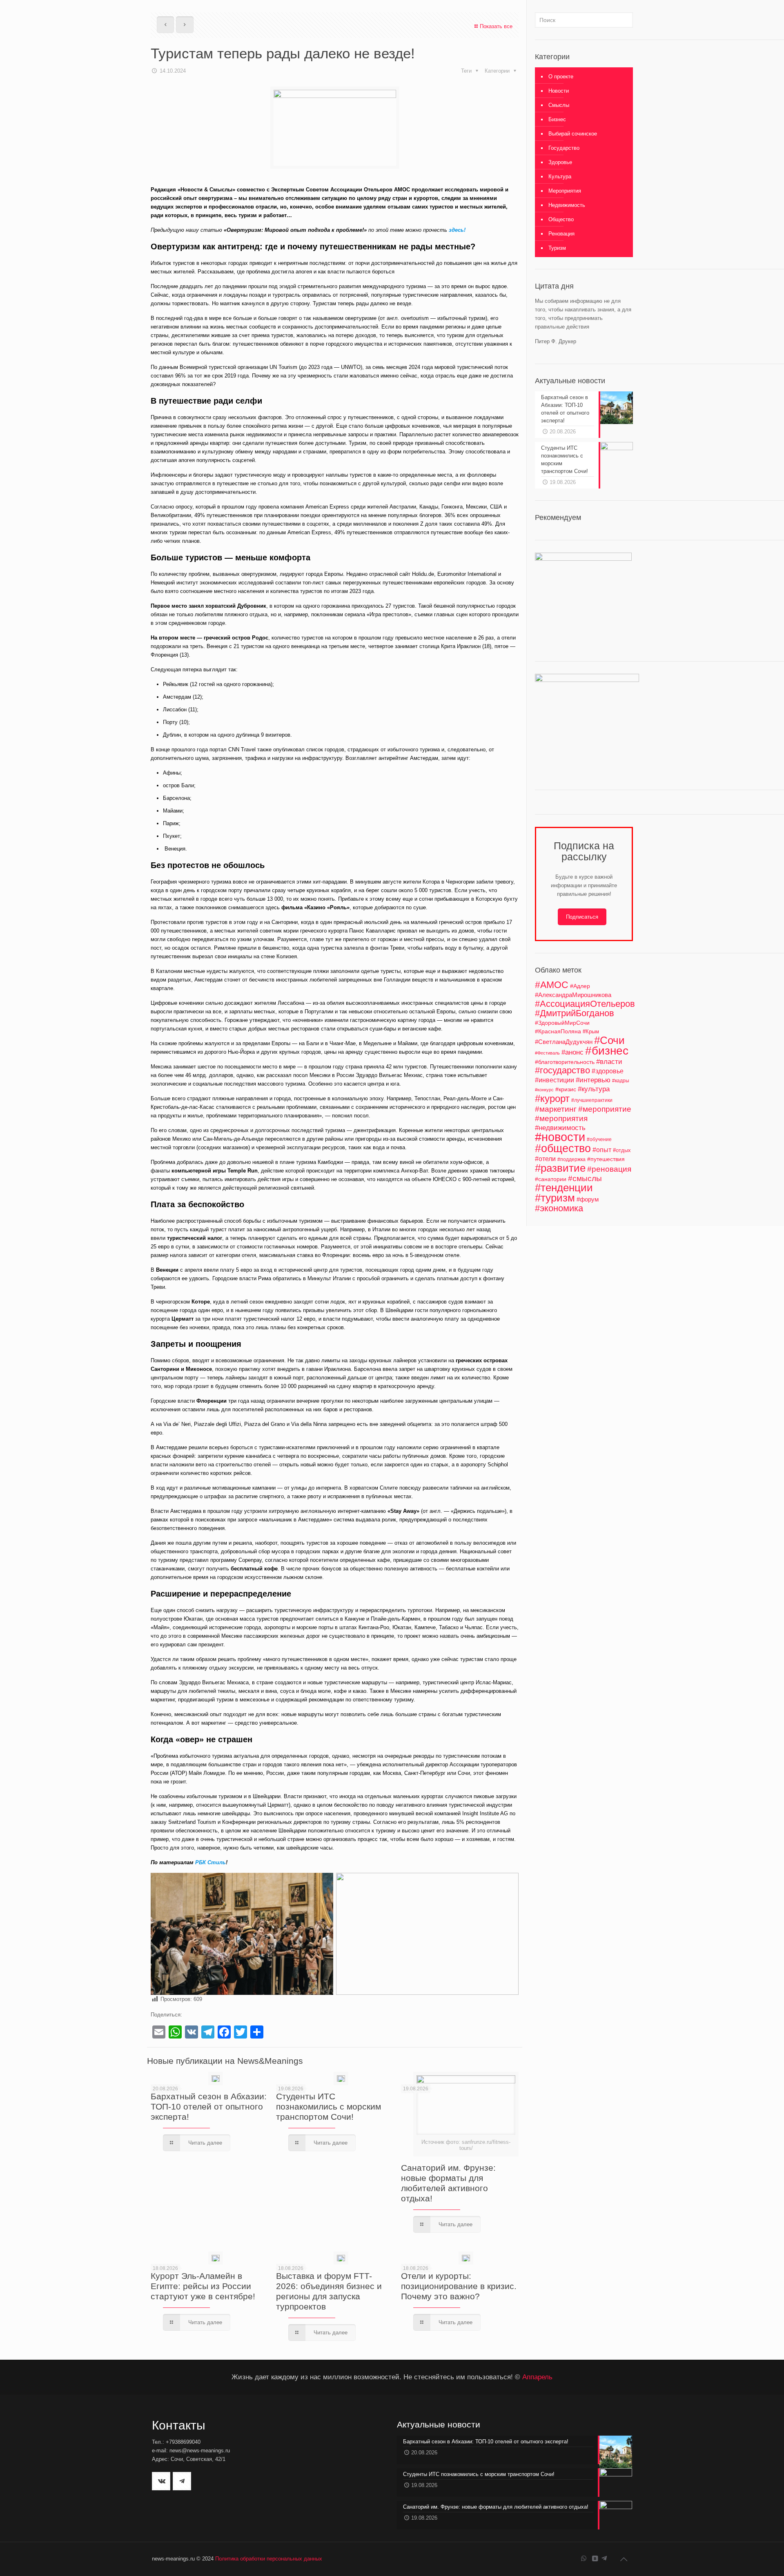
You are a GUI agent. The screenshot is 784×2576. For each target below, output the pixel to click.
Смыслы (559, 105)
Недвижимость (567, 205)
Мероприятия (565, 191)
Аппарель (537, 2377)
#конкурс (544, 1090)
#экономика (559, 1208)
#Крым (591, 1032)
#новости (560, 1137)
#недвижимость (560, 1128)
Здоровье (560, 162)
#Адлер (580, 986)
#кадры (621, 1080)
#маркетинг (556, 1109)
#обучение (599, 1139)
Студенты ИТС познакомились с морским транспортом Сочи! (329, 2106)
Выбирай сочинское (573, 134)
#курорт (552, 1098)
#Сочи (609, 1040)
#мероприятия (561, 1118)
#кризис (566, 1089)
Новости (559, 91)
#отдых (622, 1150)
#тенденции (564, 1188)
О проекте (561, 77)
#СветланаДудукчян (564, 1042)
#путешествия (606, 1159)
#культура (594, 1089)
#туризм (555, 1198)
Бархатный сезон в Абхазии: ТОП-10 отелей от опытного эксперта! (209, 2106)
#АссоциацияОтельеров (585, 1004)
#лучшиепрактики (592, 1100)
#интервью (593, 1080)
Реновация (561, 234)
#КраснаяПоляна (558, 1031)
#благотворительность (565, 1062)
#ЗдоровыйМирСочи (562, 1023)
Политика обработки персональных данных (269, 2559)
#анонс (572, 1052)
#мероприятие (605, 1109)
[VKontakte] (595, 2558)
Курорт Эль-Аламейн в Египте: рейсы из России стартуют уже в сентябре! (203, 2286)
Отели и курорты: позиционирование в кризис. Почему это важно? (459, 2286)
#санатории (551, 1179)
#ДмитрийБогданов (575, 1013)
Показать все (496, 26)
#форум (588, 1199)
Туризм (557, 248)
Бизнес (557, 119)
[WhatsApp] (584, 2558)
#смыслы (585, 1178)
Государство (564, 148)
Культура (560, 177)
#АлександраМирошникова (573, 995)
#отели (545, 1159)
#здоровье (608, 1071)
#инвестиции (555, 1080)
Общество (561, 219)
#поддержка (571, 1159)
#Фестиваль (547, 1053)
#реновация (609, 1169)
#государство (562, 1070)
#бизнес (607, 1051)
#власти (609, 1062)
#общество (563, 1148)
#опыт (602, 1150)
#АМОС (552, 985)
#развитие (560, 1168)
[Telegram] (604, 2558)
